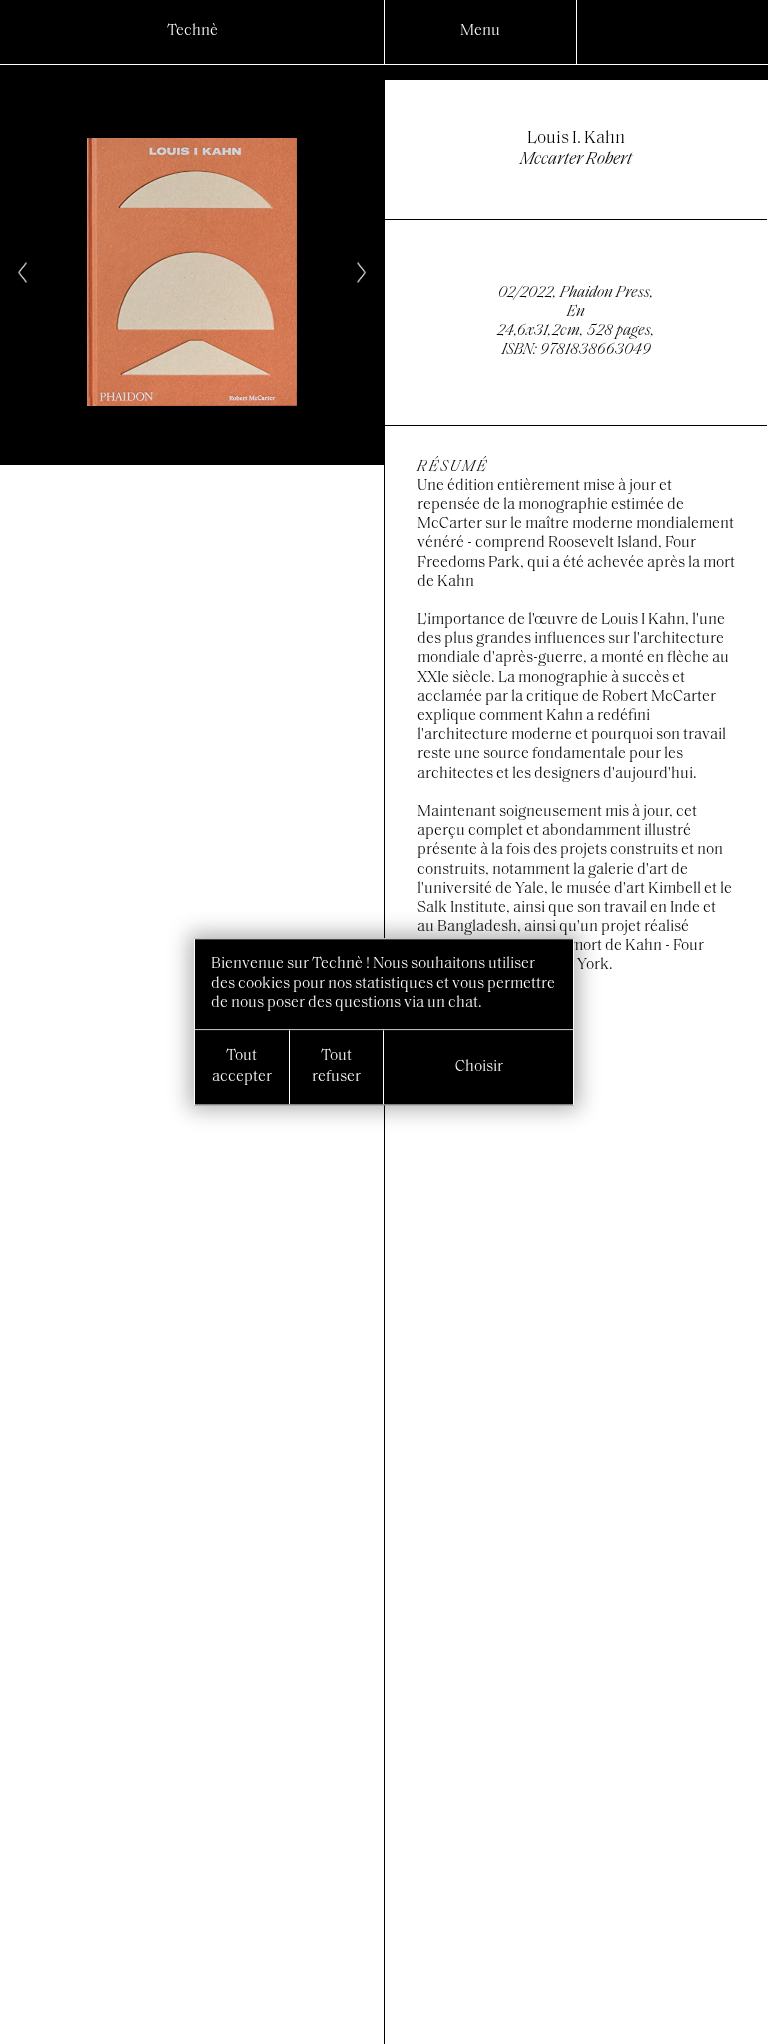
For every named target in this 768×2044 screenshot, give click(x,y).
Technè (192, 31)
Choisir (479, 1067)
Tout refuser (336, 1066)
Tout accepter (242, 1066)
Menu (480, 31)
